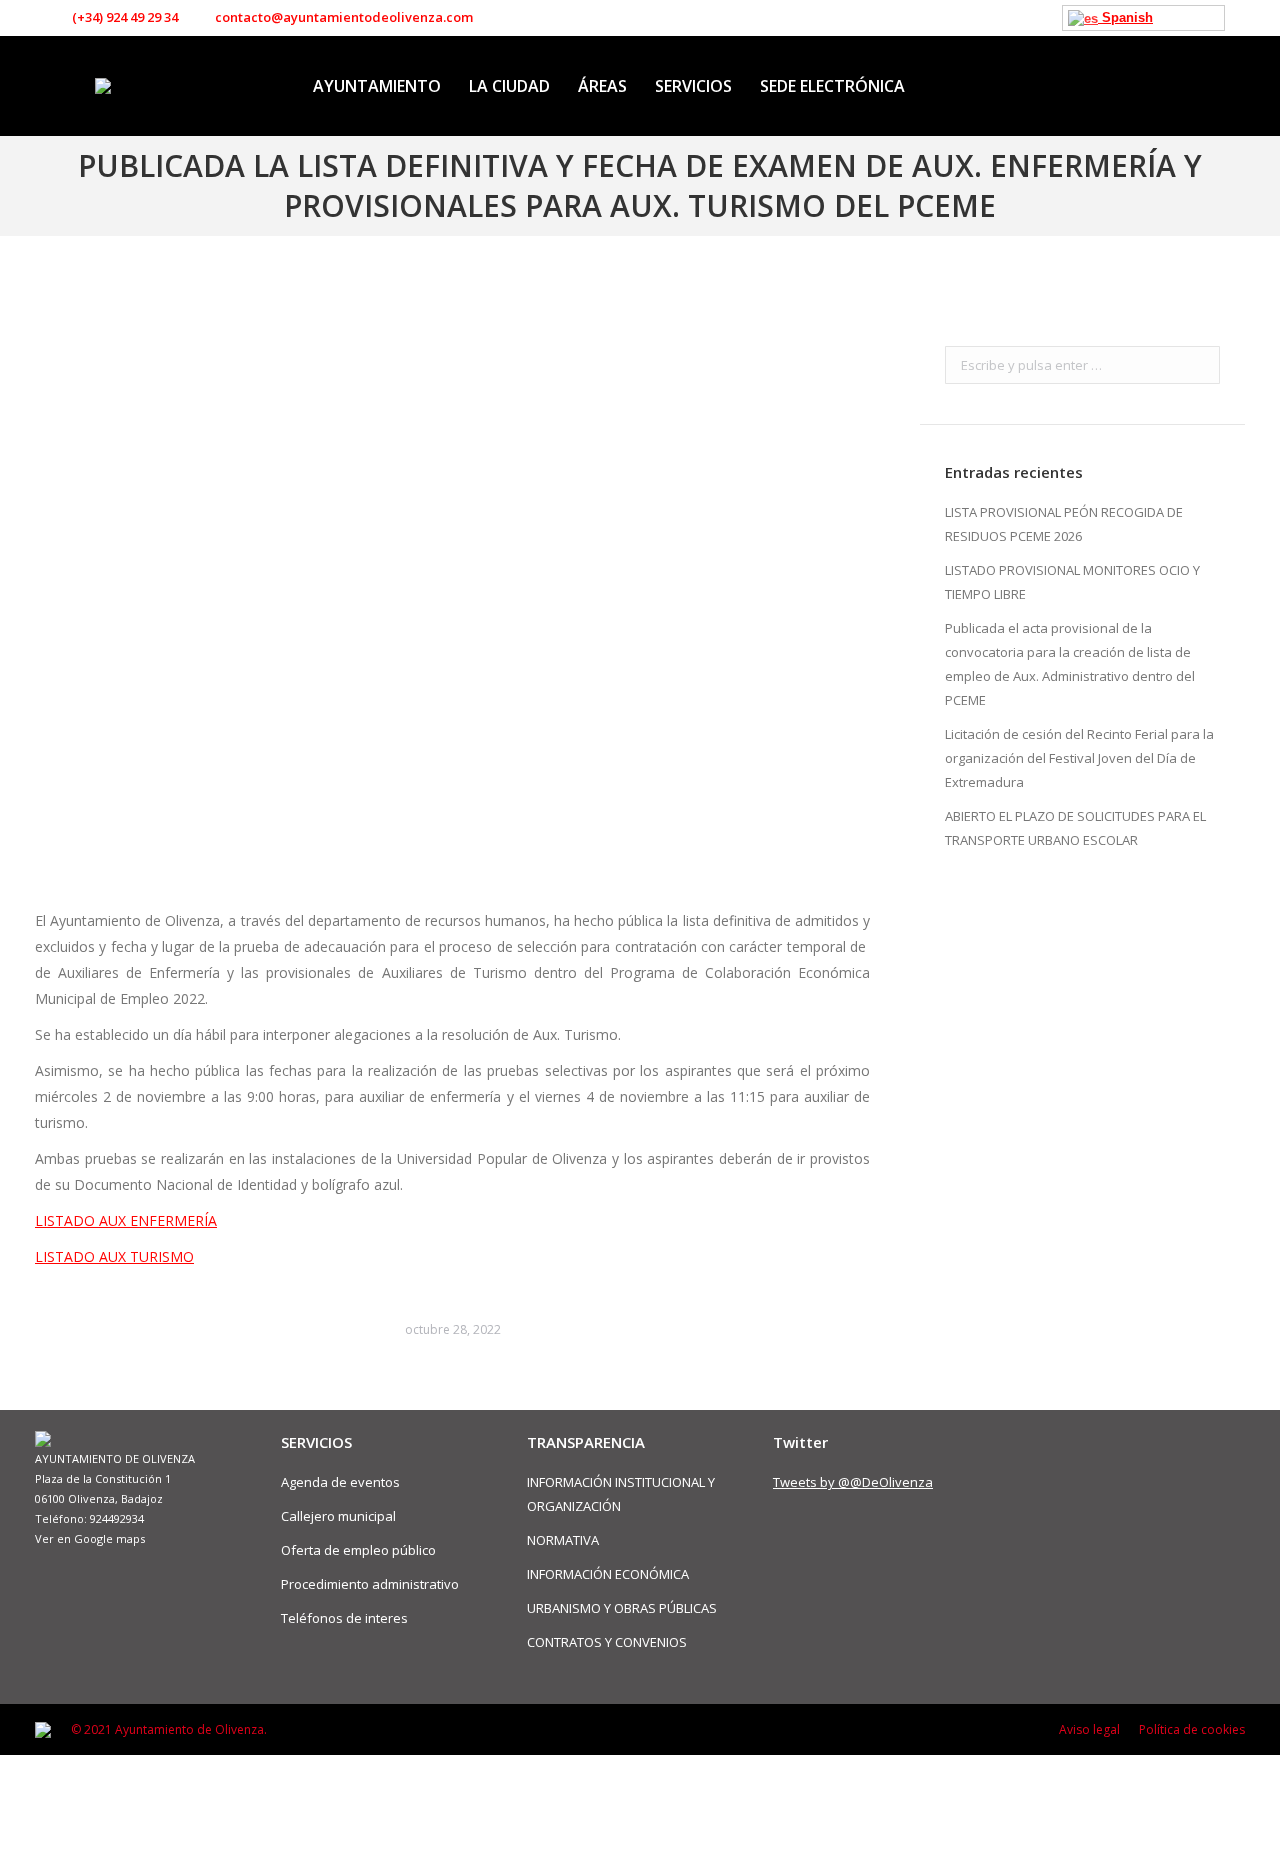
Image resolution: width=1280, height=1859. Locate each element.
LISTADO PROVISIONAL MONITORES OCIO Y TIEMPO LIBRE (1072, 582)
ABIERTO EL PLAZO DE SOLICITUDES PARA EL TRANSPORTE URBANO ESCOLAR (1075, 828)
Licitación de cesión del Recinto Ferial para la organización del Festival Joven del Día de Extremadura (1079, 758)
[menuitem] (377, 86)
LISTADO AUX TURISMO (114, 1256)
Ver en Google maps (90, 1538)
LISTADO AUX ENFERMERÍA (126, 1220)
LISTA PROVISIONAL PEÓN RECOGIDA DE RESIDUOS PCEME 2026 (1064, 524)
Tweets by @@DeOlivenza (853, 1482)
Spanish (1125, 17)
